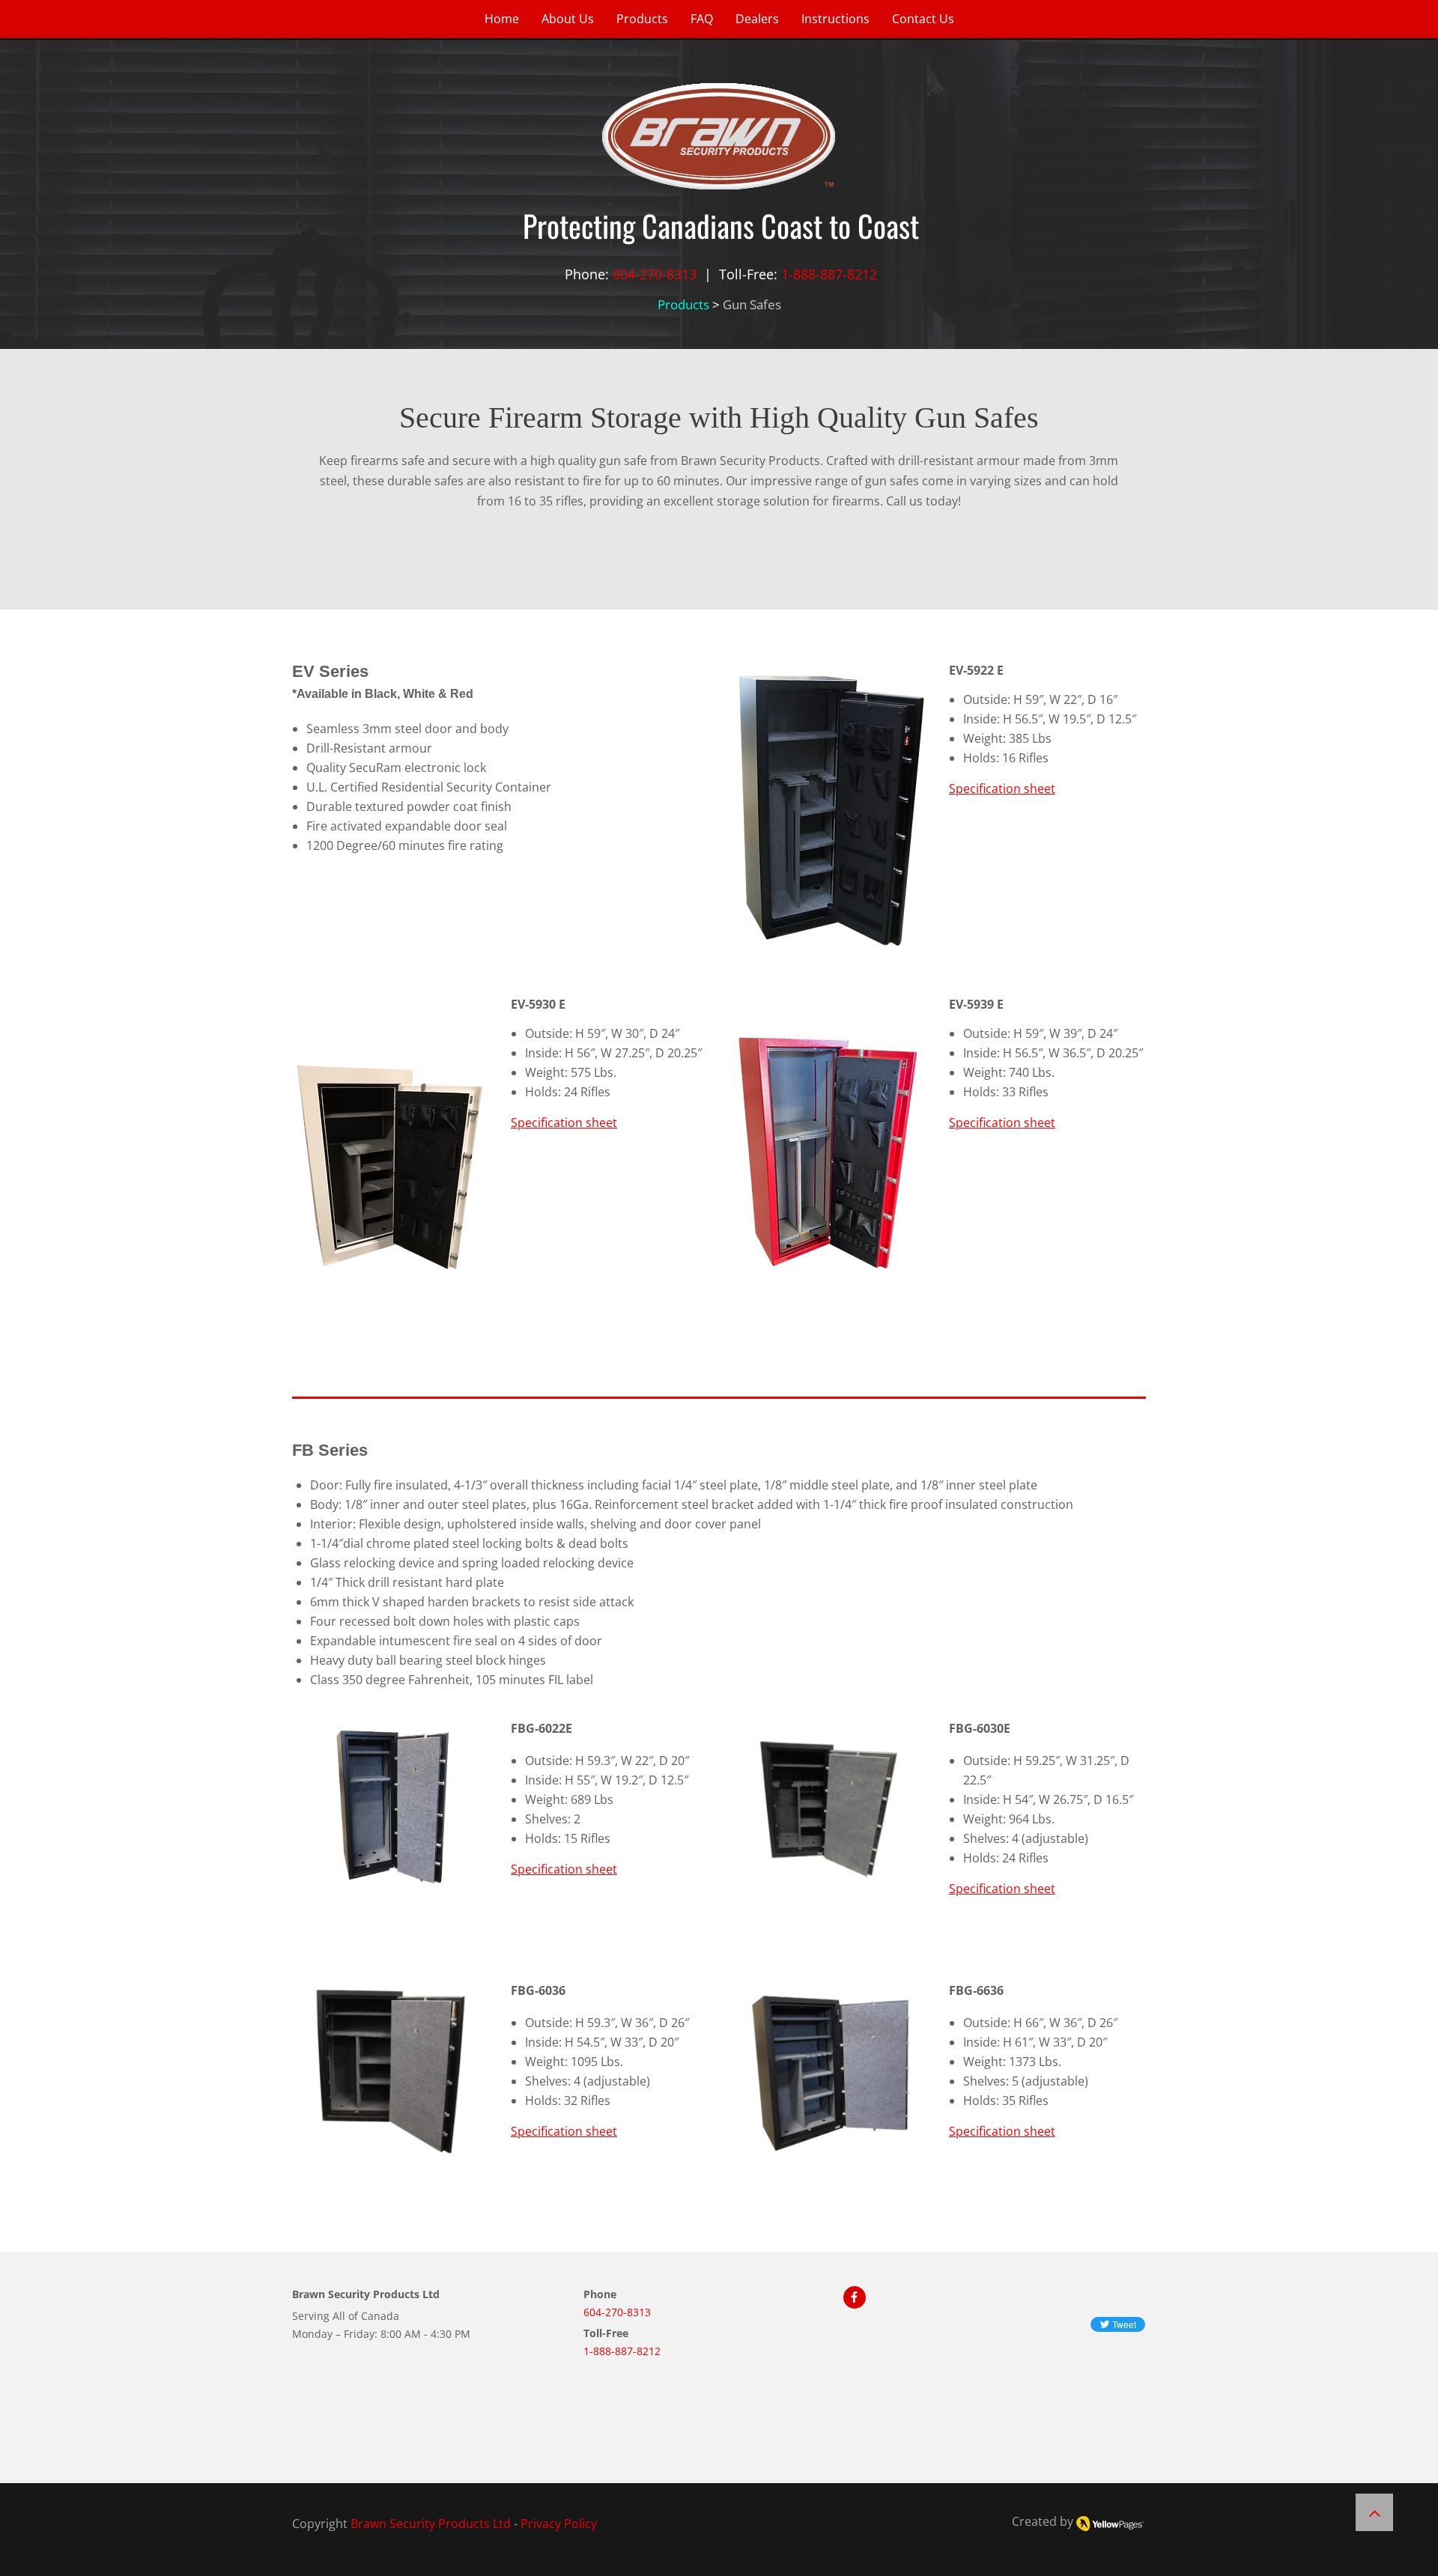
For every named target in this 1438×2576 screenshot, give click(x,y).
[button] (829, 810)
